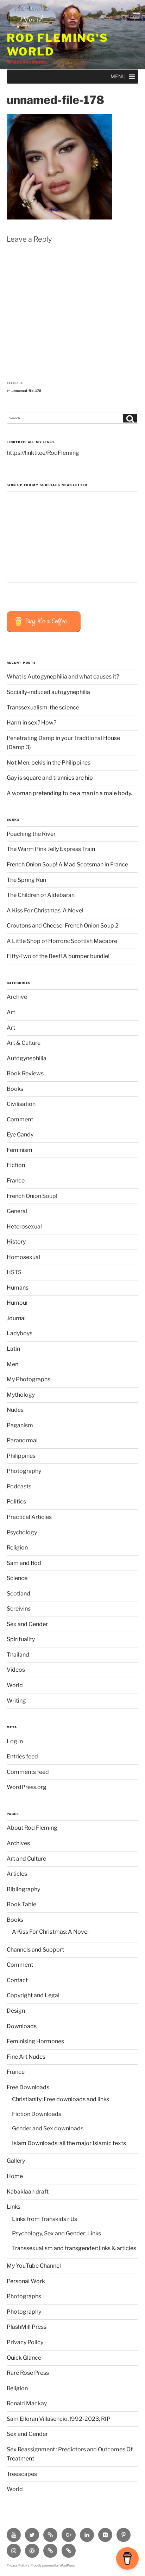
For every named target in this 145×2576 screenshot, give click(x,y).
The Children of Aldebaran (41, 895)
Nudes (15, 1410)
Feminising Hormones (35, 2041)
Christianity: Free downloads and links (61, 2099)
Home (15, 2176)
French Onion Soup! (32, 1196)
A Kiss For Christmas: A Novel (45, 910)
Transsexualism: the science (43, 707)
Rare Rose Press (28, 2373)
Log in (15, 1741)
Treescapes (22, 2474)
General (17, 1211)
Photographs (24, 2296)
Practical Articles (29, 1517)
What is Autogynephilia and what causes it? (63, 677)
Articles (17, 1874)
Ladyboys (20, 1333)
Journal (16, 1318)
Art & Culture (24, 1043)
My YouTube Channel (34, 2266)
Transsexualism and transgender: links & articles (74, 2248)
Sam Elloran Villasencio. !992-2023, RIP (59, 2419)
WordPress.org (27, 1787)
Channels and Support (35, 1950)
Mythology (21, 1395)
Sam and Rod (24, 1563)
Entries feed (22, 1756)
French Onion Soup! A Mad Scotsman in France (67, 864)
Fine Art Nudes (26, 2057)
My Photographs (29, 1379)
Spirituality (21, 1639)
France (16, 1181)
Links (14, 2207)
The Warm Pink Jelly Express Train (51, 849)
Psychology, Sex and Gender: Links (56, 2233)
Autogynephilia (27, 1058)
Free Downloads (28, 2087)
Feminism (20, 1150)
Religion (17, 1548)
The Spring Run (26, 880)
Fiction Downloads (37, 2114)
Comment (20, 1119)
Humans (18, 1288)
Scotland (18, 1594)
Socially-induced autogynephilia (48, 692)
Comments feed (28, 1772)
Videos (16, 1670)
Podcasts (19, 1486)
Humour (17, 1303)
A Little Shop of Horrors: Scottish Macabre (62, 941)
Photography (24, 1471)
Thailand (18, 1655)
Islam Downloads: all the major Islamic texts (69, 2143)
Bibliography (23, 1889)
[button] (118, 77)
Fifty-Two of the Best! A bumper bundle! (58, 956)
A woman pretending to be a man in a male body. (69, 793)
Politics (16, 1502)
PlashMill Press (27, 2327)
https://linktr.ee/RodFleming (43, 453)
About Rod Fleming (32, 1828)
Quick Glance (24, 2358)
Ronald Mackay (27, 2403)
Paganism (20, 1425)
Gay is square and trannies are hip (50, 778)
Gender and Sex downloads (48, 2128)
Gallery (16, 2161)
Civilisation (21, 1104)
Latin (13, 1349)
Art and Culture (26, 1859)
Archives (18, 1843)
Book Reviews (25, 1073)
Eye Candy (20, 1135)
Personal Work (26, 2281)
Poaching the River (31, 834)
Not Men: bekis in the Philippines (49, 763)
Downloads (22, 2026)
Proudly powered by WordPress (53, 2565)
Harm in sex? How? (31, 723)
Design (16, 2011)
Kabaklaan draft (28, 2192)
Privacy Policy (25, 2342)
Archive (17, 997)
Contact (17, 1980)
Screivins (19, 1609)
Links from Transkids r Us (45, 2219)
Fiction (16, 1165)
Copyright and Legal (33, 1995)
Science (17, 1578)
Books (15, 1089)
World (15, 1685)
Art (11, 1012)
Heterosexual (24, 1227)
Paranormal (22, 1440)
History (16, 1242)
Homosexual (23, 1257)
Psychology (22, 1532)
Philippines (21, 1456)
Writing (16, 1701)
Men (12, 1364)
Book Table (21, 1904)
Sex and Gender (27, 1624)
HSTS (14, 1272)
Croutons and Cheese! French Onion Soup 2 (63, 926)
